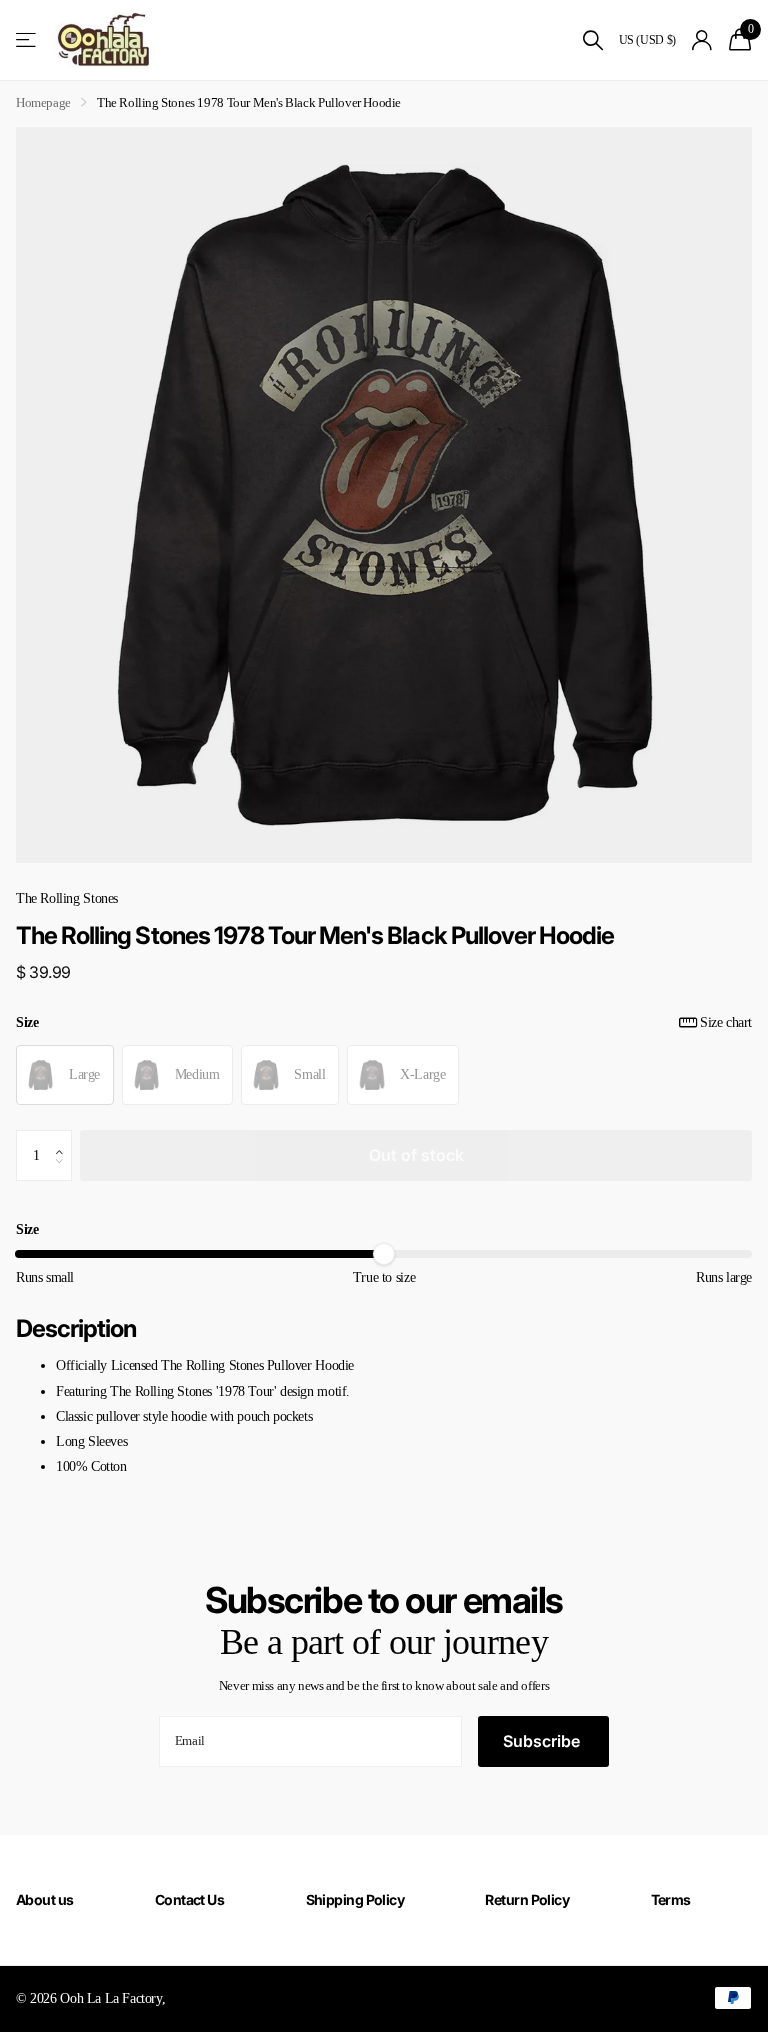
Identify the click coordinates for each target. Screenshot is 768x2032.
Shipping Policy (355, 1899)
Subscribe (543, 1741)
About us (45, 1899)
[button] (64, 1138)
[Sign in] (702, 40)
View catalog (27, 40)
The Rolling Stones (67, 898)
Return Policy (527, 1899)
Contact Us (189, 1899)
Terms (671, 1899)
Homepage (43, 102)
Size (384, 1022)
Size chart (726, 1022)
